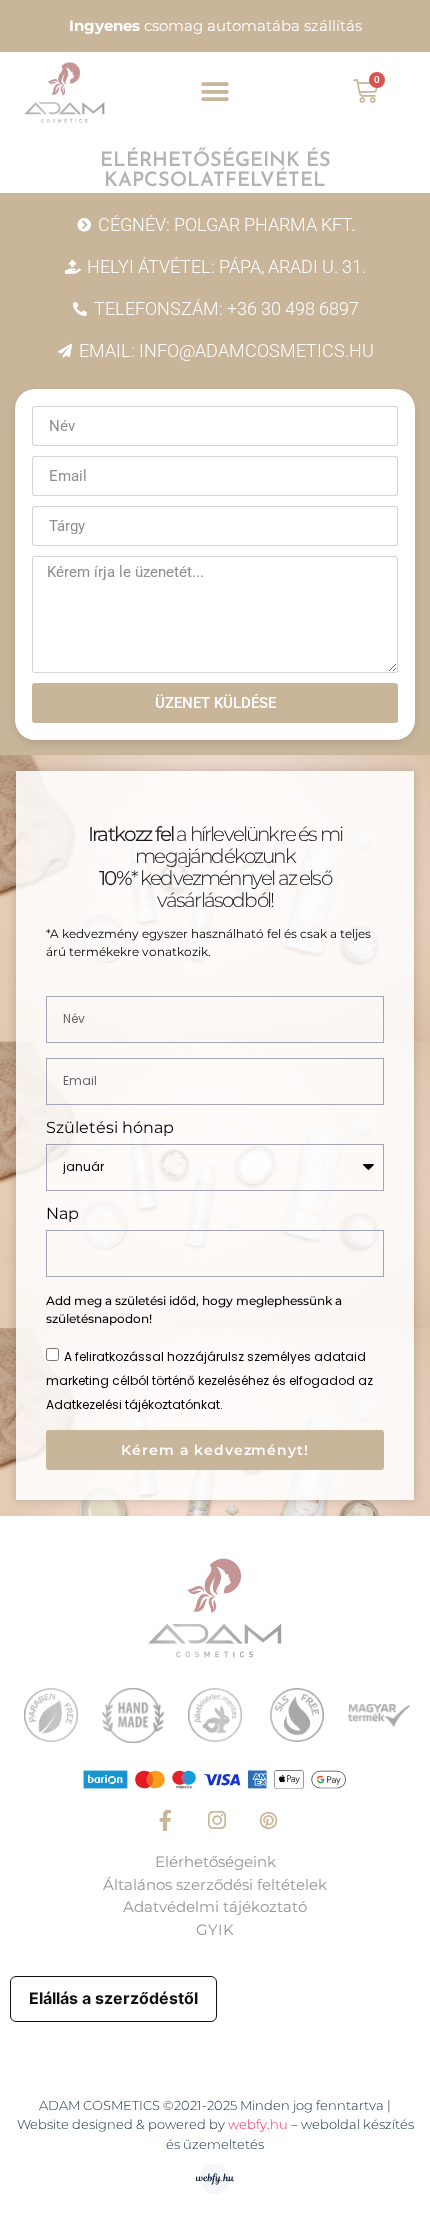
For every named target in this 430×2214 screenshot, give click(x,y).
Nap (62, 1214)
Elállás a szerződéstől (113, 1998)
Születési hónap (110, 1128)
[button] (215, 92)
